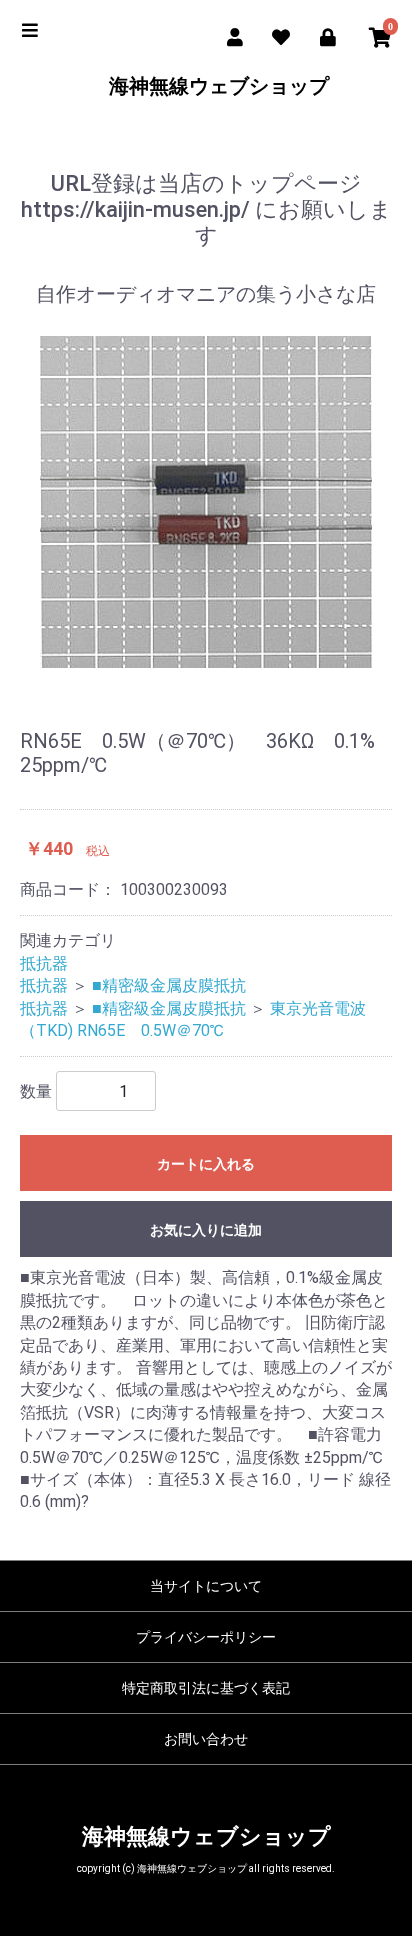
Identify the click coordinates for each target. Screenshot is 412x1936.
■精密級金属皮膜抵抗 (169, 985)
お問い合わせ (206, 1739)
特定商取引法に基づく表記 (206, 1688)
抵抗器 (44, 963)
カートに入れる (206, 1164)
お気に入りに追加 (206, 1230)
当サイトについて (206, 1586)
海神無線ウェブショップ (206, 86)
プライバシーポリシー (206, 1637)
